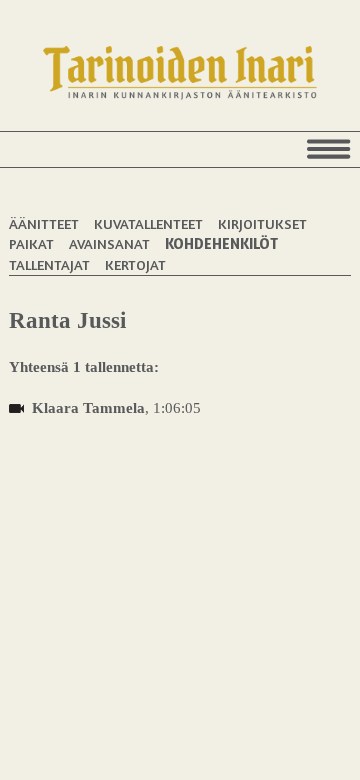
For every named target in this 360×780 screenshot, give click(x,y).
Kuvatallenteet (148, 223)
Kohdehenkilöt (221, 243)
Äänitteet (44, 223)
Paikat (31, 243)
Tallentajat (49, 264)
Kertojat (135, 264)
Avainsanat (109, 243)
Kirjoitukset (262, 223)
